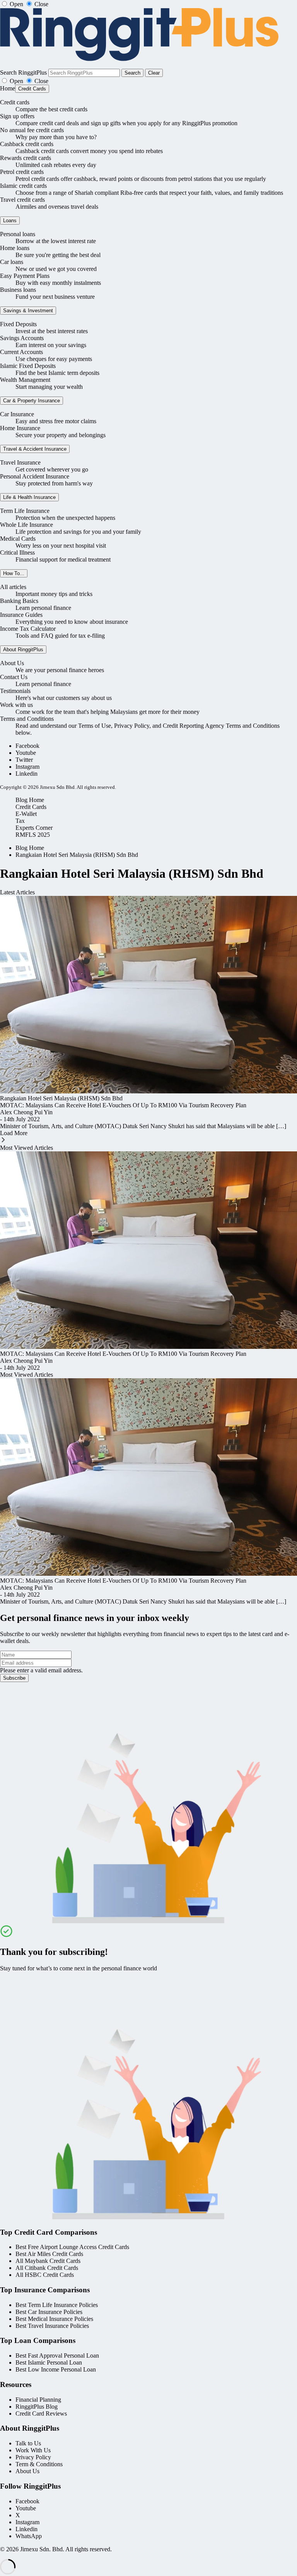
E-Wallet (26, 814)
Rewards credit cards (26, 158)
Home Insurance (20, 428)
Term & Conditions (39, 2464)
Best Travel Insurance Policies (52, 2326)
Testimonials (15, 691)
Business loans (18, 290)
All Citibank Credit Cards (47, 2268)
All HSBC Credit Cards (45, 2275)
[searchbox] (84, 73)
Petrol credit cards (22, 172)
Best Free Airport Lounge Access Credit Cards (72, 2247)
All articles (13, 587)
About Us (12, 663)
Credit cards (15, 102)
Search (132, 73)
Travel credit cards (22, 200)
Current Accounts (21, 352)
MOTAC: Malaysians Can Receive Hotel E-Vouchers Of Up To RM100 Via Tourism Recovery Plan (123, 1105)
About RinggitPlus (23, 650)
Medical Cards (18, 539)
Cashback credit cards (27, 144)
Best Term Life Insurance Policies (57, 2305)
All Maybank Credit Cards (48, 2261)
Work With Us (33, 2450)
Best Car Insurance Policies (49, 2312)
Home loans (15, 248)
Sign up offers (17, 116)
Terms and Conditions (27, 719)
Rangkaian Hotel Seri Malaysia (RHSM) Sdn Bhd (77, 855)
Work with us (16, 705)
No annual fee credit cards (32, 130)
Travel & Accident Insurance (35, 449)
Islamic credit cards (23, 186)
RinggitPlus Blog (37, 2407)
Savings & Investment (28, 311)
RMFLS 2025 (33, 835)
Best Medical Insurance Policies (54, 2319)
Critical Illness (17, 552)
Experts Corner (34, 828)
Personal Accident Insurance (35, 476)
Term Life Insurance (25, 511)
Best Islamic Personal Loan (49, 2362)
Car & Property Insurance (32, 401)
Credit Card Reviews (41, 2413)
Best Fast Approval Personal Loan (57, 2356)
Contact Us (14, 677)
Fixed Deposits (18, 324)
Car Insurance (17, 414)
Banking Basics (19, 601)
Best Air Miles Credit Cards (49, 2254)
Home (8, 88)
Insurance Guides (21, 615)
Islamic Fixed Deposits (28, 366)
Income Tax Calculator (28, 629)
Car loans (12, 262)
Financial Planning (38, 2400)
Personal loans (18, 234)
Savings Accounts (22, 338)
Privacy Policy (33, 2457)
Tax (20, 821)
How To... (14, 573)
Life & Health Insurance (29, 497)
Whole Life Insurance (26, 525)
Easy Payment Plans (25, 276)
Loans (10, 220)
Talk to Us (28, 2443)
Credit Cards (32, 89)
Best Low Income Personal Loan (56, 2369)
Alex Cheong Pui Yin (26, 1112)
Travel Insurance (20, 462)
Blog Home (30, 800)
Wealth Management (25, 380)
